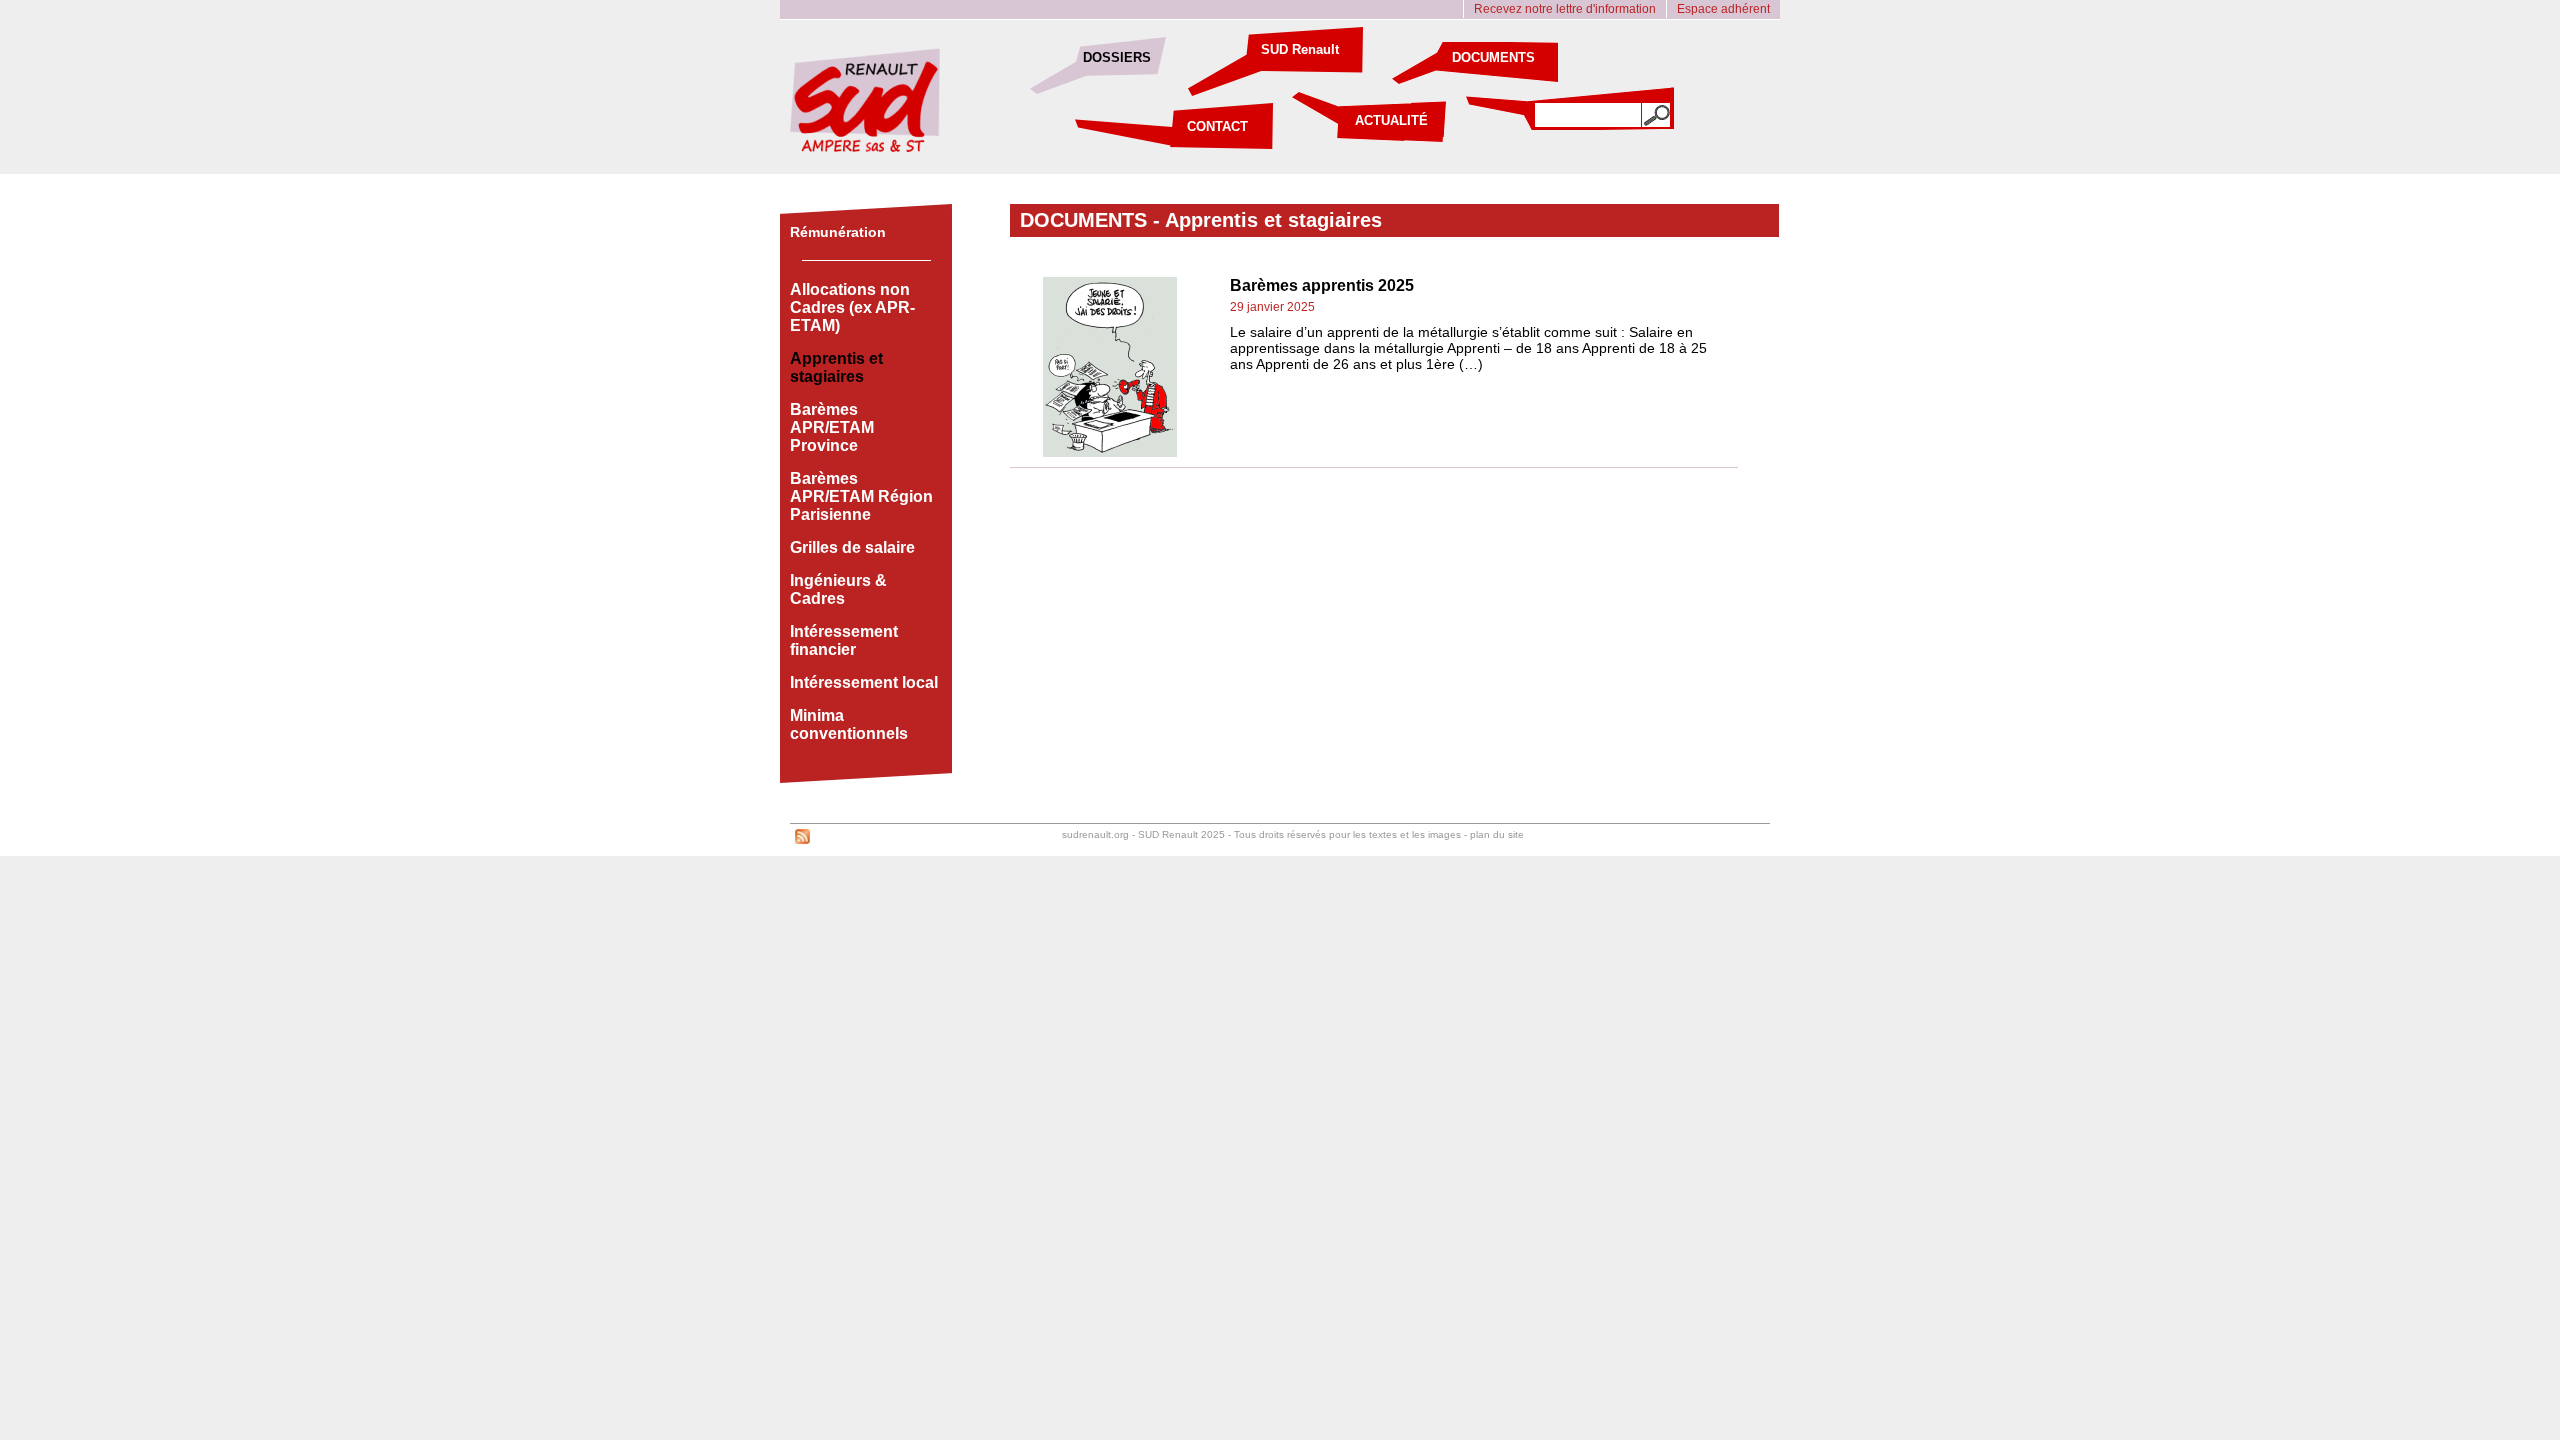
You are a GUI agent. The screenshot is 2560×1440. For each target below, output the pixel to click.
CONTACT (1217, 126)
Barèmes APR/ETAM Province (832, 427)
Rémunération (838, 232)
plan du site (1497, 834)
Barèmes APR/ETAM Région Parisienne (861, 496)
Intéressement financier (844, 640)
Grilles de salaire (852, 547)
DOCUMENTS (1493, 57)
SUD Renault (1300, 49)
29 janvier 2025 (1272, 307)
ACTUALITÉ (1391, 120)
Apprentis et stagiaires (1273, 220)
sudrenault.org (1095, 834)
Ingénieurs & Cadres (838, 589)
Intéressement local (864, 682)
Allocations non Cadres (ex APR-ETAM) (852, 307)
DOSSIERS (1117, 57)
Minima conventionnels (849, 724)
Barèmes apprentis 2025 (1322, 285)
